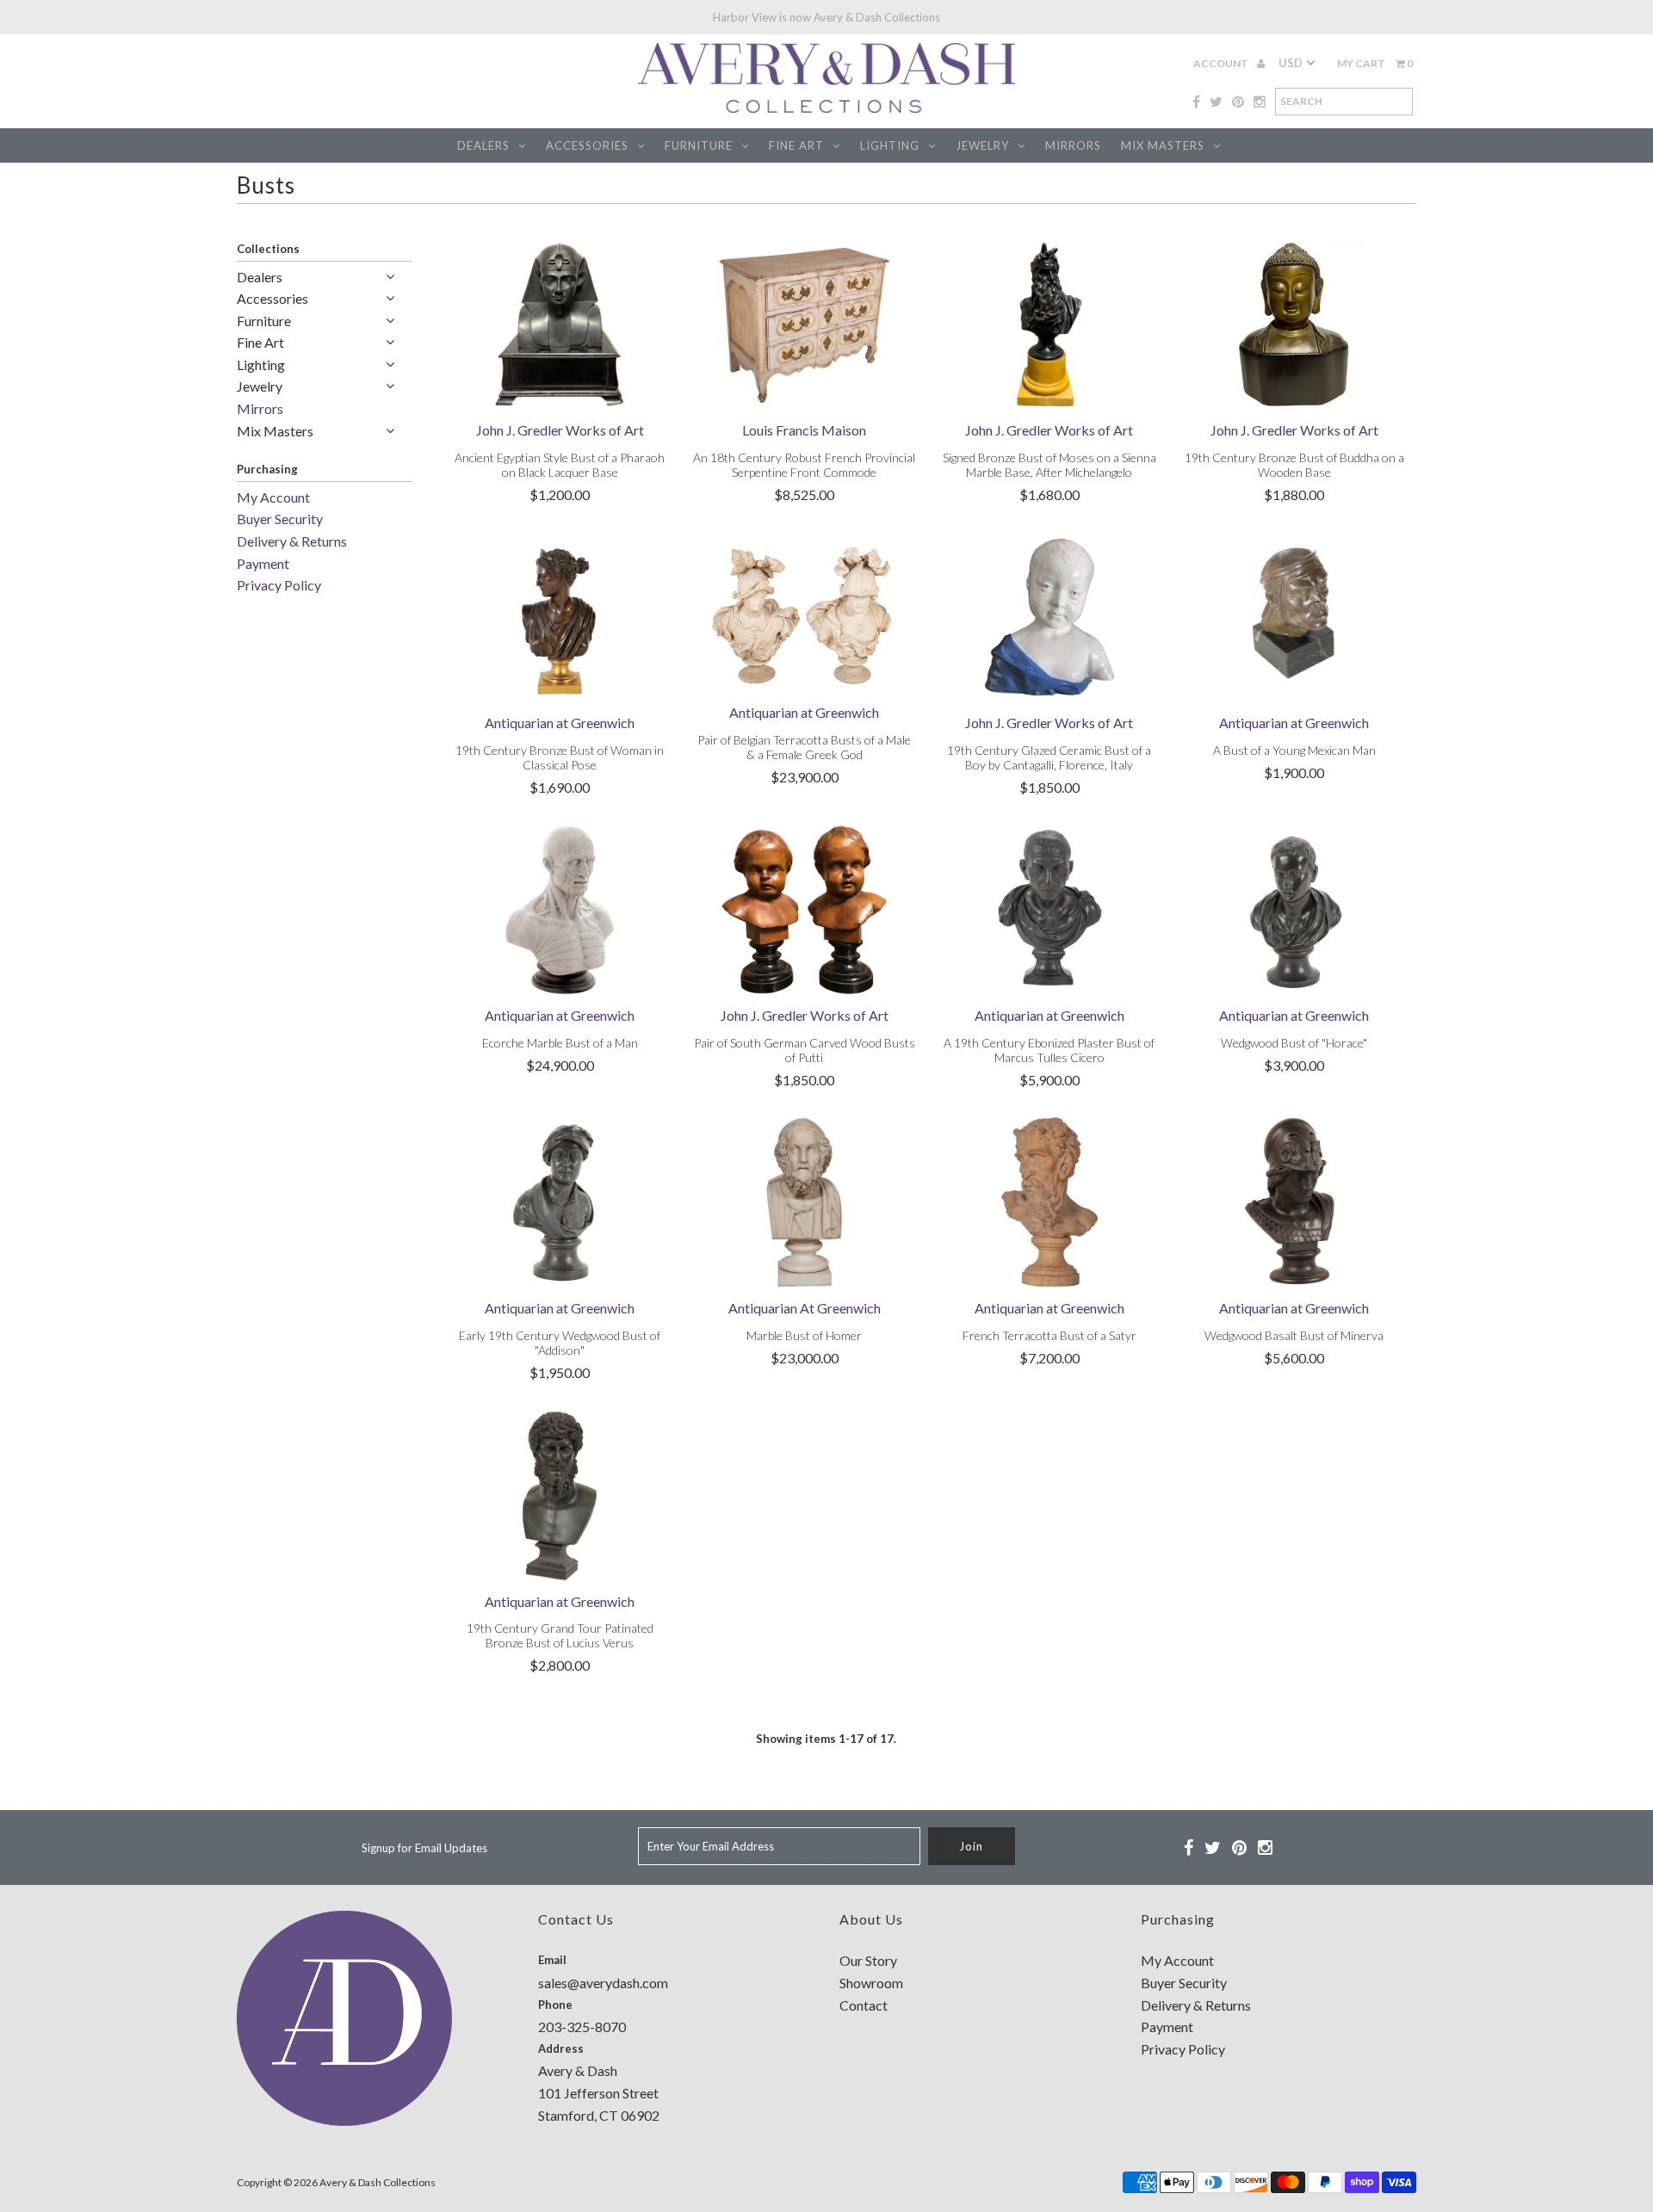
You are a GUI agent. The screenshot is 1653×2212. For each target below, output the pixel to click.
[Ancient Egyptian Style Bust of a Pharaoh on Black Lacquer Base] (560, 324)
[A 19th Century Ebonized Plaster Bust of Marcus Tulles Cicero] (1049, 910)
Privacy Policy (279, 585)
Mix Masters (1163, 145)
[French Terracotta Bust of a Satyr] (1049, 1202)
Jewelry (982, 145)
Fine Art (796, 145)
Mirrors (1073, 145)
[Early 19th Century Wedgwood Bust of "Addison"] (560, 1202)
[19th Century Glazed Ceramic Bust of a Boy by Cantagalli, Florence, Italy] (1049, 617)
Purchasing (267, 469)
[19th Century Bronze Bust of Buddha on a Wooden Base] (1294, 324)
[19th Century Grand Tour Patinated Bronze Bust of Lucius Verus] (560, 1496)
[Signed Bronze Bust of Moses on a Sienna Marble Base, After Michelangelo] (1049, 324)
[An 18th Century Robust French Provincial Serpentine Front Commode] (805, 324)
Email (552, 1960)
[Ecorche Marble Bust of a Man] (560, 910)
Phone (555, 2005)
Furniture (699, 145)
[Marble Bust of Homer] (805, 1202)
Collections (268, 249)
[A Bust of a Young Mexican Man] (1294, 617)
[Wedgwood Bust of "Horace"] (1294, 910)
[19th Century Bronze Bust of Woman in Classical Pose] (560, 617)
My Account (273, 497)
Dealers (483, 145)
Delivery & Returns (292, 541)
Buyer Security (280, 519)
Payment (263, 563)
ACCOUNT (1222, 63)
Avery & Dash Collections (378, 2182)
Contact (864, 2005)
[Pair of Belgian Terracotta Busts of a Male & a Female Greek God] (805, 612)
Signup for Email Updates (424, 1848)
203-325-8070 (582, 2027)
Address (561, 2048)
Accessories (587, 145)
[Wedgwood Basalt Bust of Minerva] (1294, 1202)
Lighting (890, 145)
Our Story (868, 1960)
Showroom (871, 1983)
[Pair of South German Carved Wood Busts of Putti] (805, 910)
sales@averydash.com (603, 1983)
